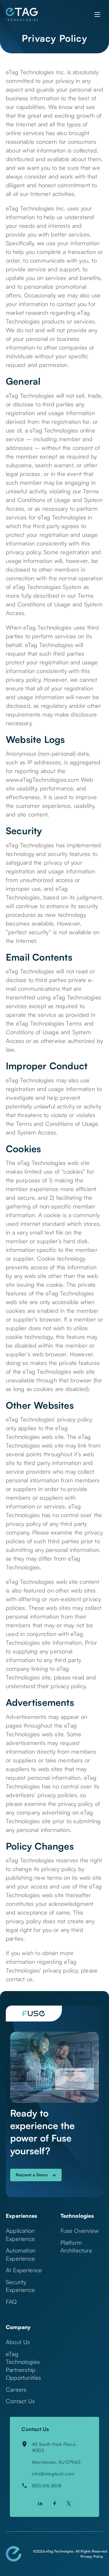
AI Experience (24, 2270)
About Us (18, 2342)
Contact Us (20, 2401)
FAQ (11, 2302)
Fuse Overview (80, 2231)
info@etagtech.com (53, 2474)
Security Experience (20, 2286)
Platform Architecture (76, 2247)
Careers (16, 2389)
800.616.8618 (47, 2486)
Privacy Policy (92, 2556)
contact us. (20, 1979)
